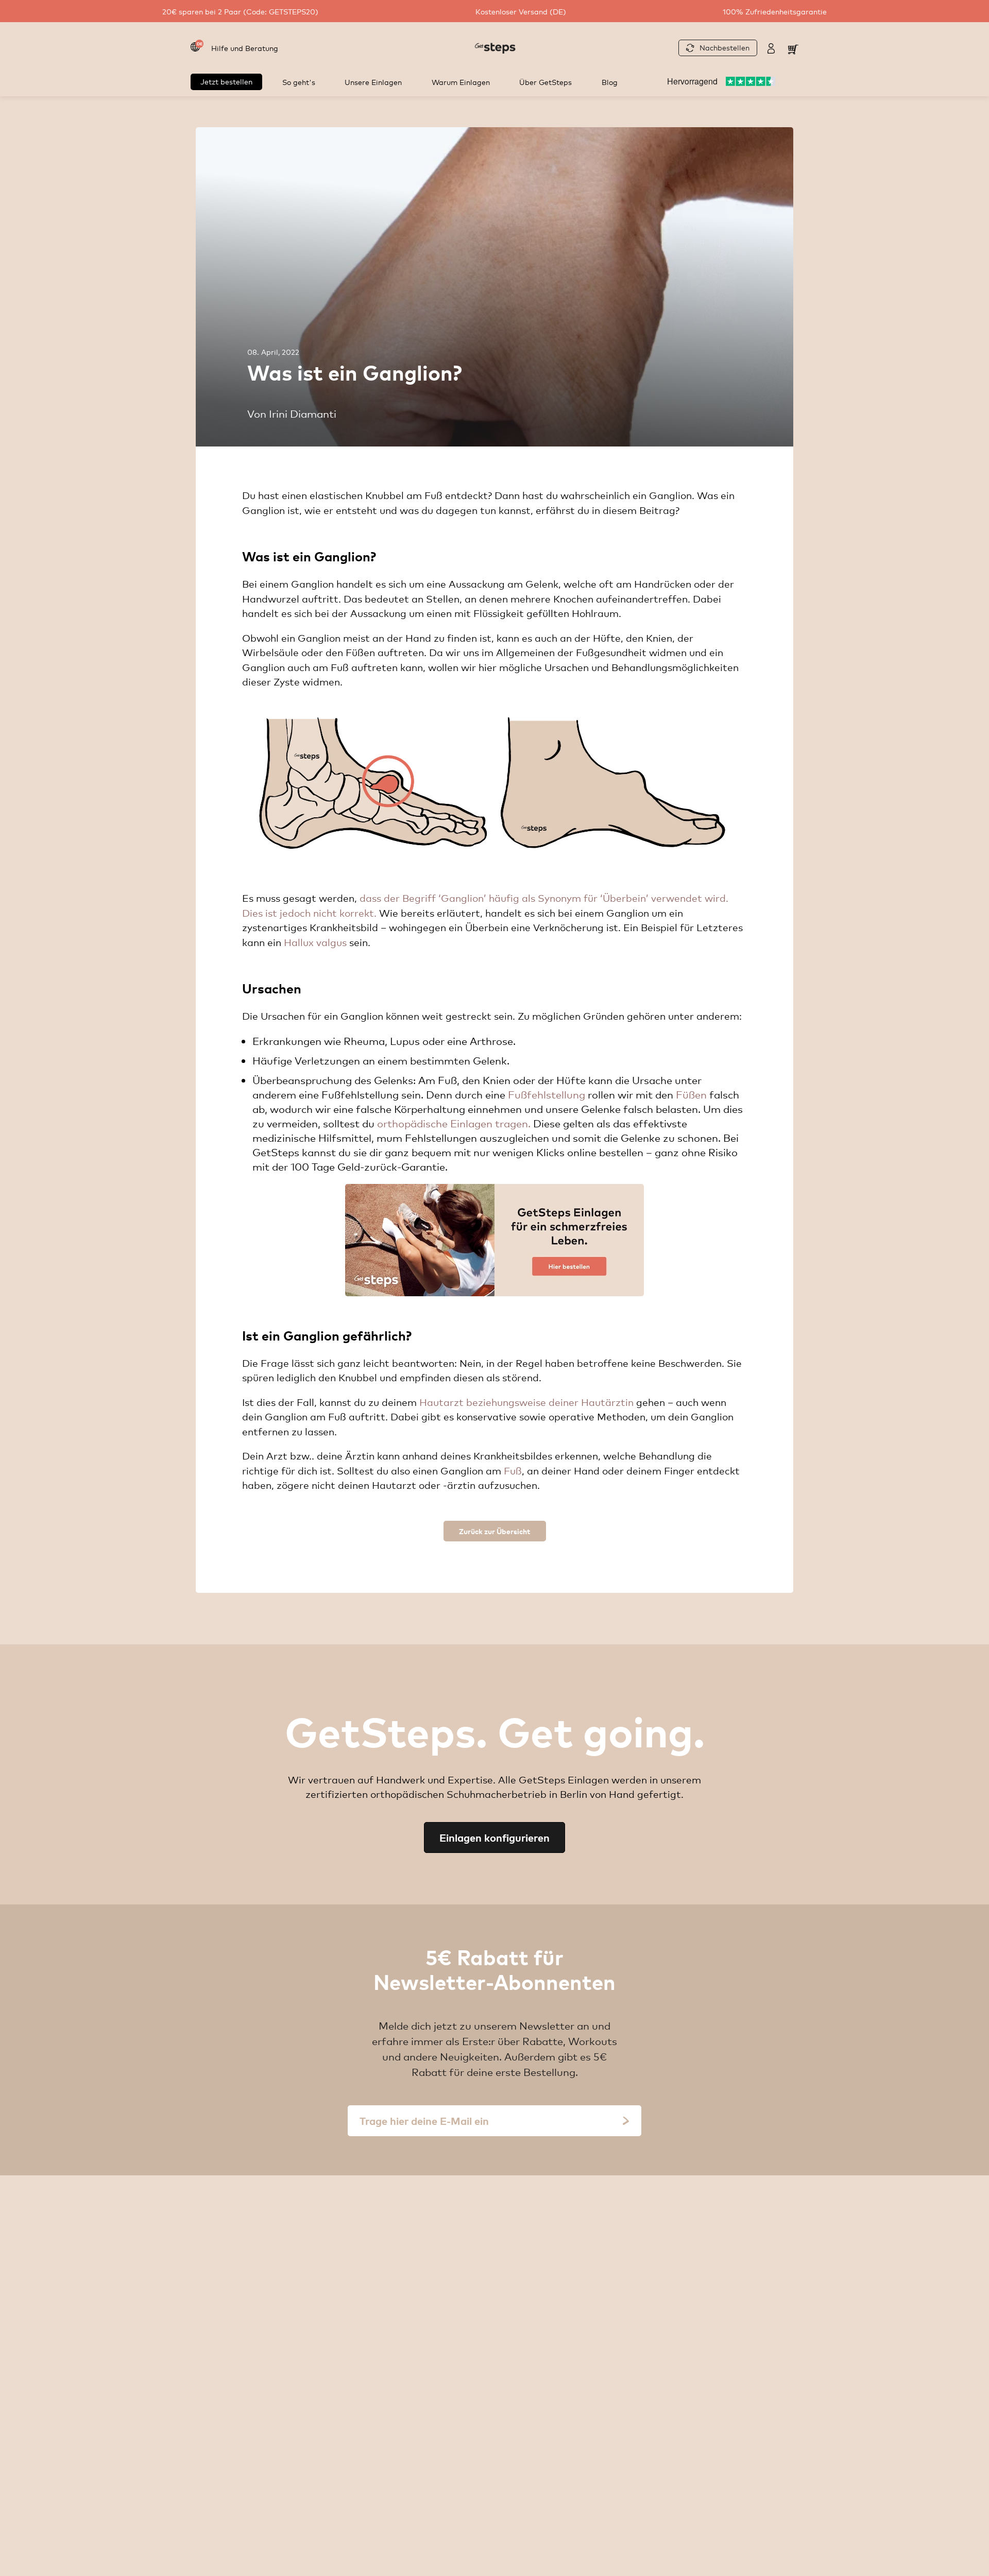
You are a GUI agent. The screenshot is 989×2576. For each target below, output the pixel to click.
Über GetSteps (545, 82)
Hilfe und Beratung (245, 48)
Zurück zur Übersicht (495, 1531)
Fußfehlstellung (547, 1094)
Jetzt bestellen (226, 81)
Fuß (513, 1470)
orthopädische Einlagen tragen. (454, 1123)
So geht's (299, 82)
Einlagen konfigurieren (494, 1837)
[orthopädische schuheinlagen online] (494, 1240)
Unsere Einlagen (373, 82)
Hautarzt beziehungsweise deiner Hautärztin (526, 1402)
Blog (610, 82)
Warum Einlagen (461, 82)
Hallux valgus (315, 942)
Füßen (691, 1094)
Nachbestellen (724, 47)
